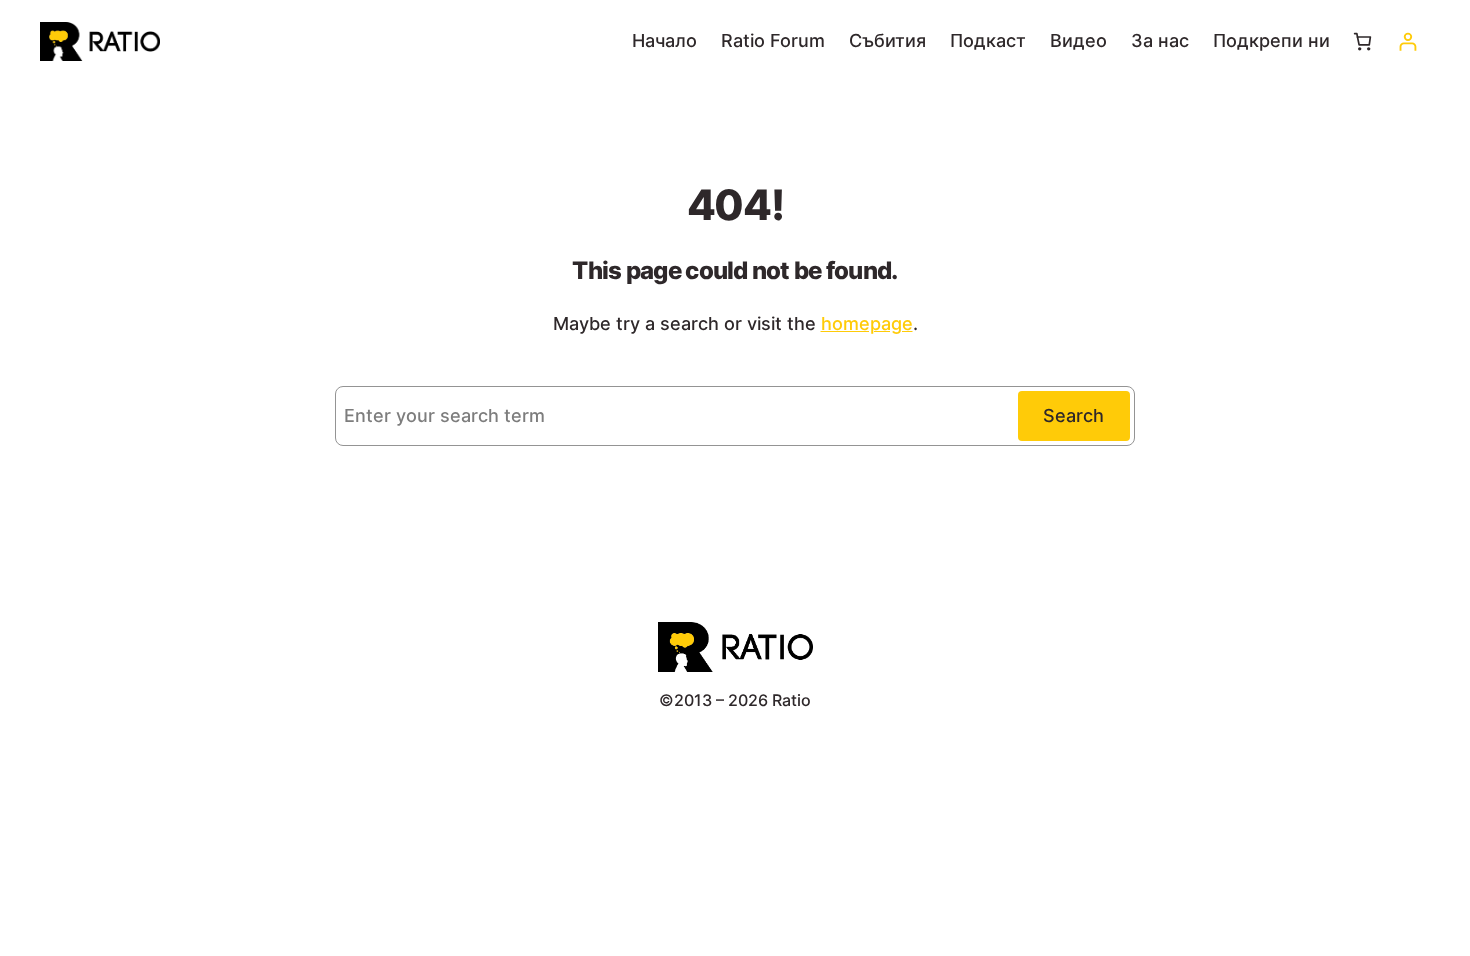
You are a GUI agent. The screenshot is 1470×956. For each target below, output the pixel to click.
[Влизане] (1407, 41)
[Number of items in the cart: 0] (1362, 41)
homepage (867, 323)
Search (1073, 415)
